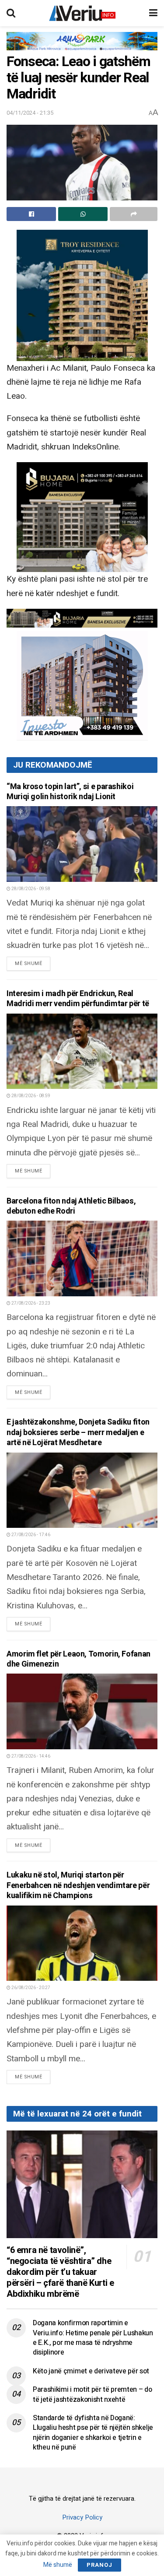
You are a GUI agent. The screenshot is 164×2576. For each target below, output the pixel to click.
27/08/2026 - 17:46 (30, 1535)
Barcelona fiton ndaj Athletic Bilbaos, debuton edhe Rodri (71, 1206)
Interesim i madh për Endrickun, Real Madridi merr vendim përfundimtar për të (78, 999)
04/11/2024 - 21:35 (30, 113)
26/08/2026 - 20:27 (30, 1988)
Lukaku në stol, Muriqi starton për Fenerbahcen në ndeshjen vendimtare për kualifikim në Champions (78, 1885)
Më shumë (33, 963)
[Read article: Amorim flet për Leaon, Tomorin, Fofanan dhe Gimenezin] (82, 1711)
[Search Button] (11, 13)
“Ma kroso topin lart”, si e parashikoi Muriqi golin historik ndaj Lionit (70, 792)
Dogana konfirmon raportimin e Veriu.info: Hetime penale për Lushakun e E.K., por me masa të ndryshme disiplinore (93, 2338)
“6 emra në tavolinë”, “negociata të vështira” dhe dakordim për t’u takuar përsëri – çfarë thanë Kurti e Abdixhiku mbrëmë (60, 2272)
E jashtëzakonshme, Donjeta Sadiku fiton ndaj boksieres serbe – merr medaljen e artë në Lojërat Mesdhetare (78, 1432)
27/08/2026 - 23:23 (30, 1303)
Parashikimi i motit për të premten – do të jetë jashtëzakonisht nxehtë (92, 2394)
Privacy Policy (82, 2517)
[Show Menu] (153, 13)
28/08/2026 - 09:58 (30, 889)
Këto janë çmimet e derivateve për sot (91, 2371)
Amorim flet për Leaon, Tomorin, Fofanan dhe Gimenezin (79, 1659)
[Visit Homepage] (82, 13)
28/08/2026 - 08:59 (30, 1096)
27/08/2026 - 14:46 (30, 1756)
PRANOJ (99, 2565)
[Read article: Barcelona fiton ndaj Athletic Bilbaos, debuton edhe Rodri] (82, 1258)
